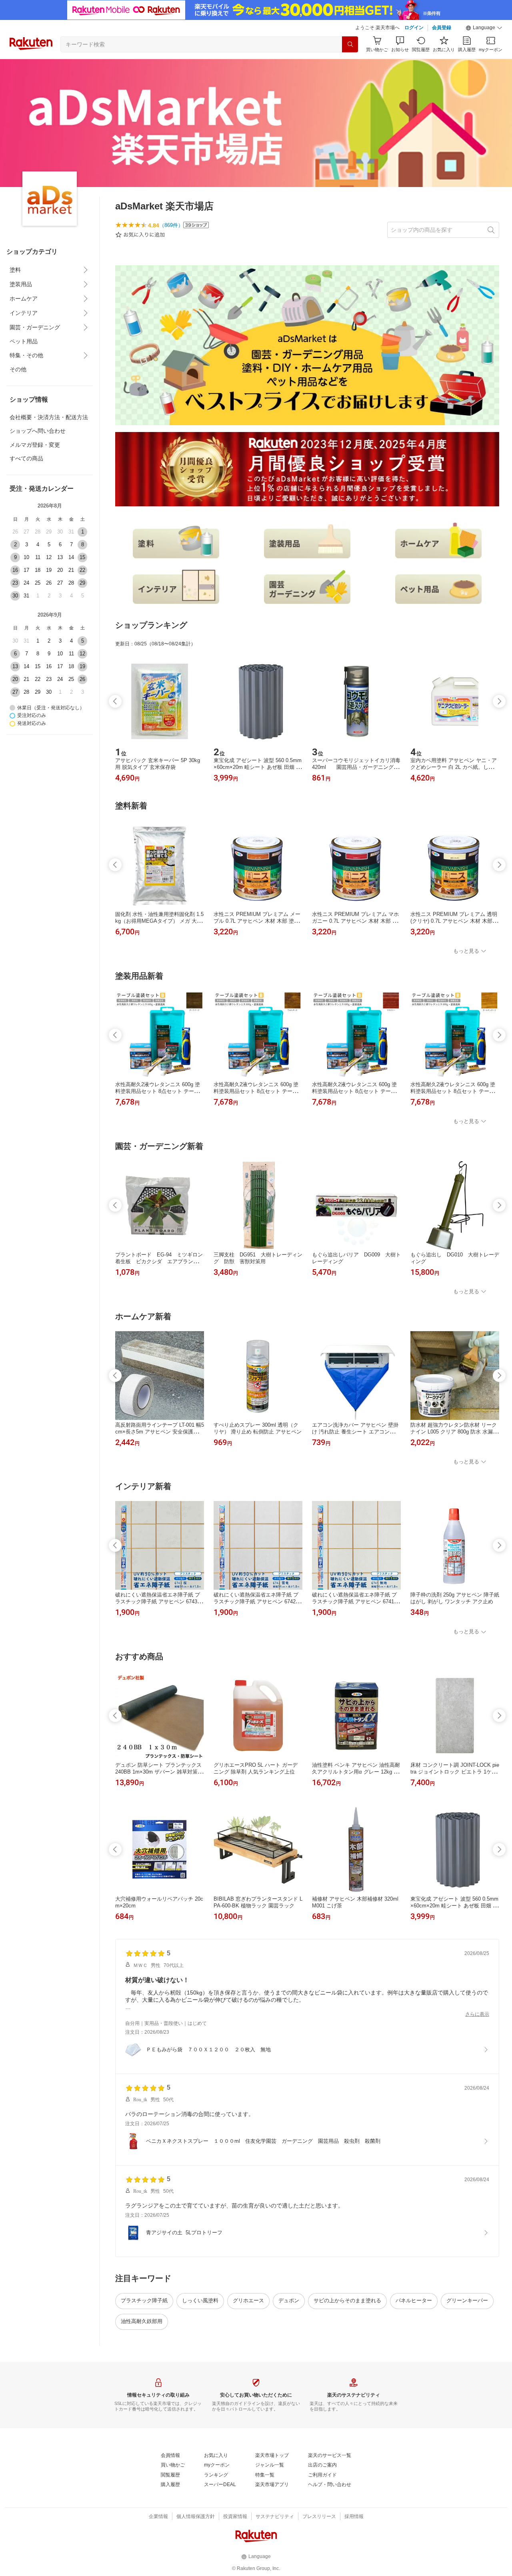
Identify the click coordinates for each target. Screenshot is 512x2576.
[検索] (350, 44)
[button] (484, 28)
